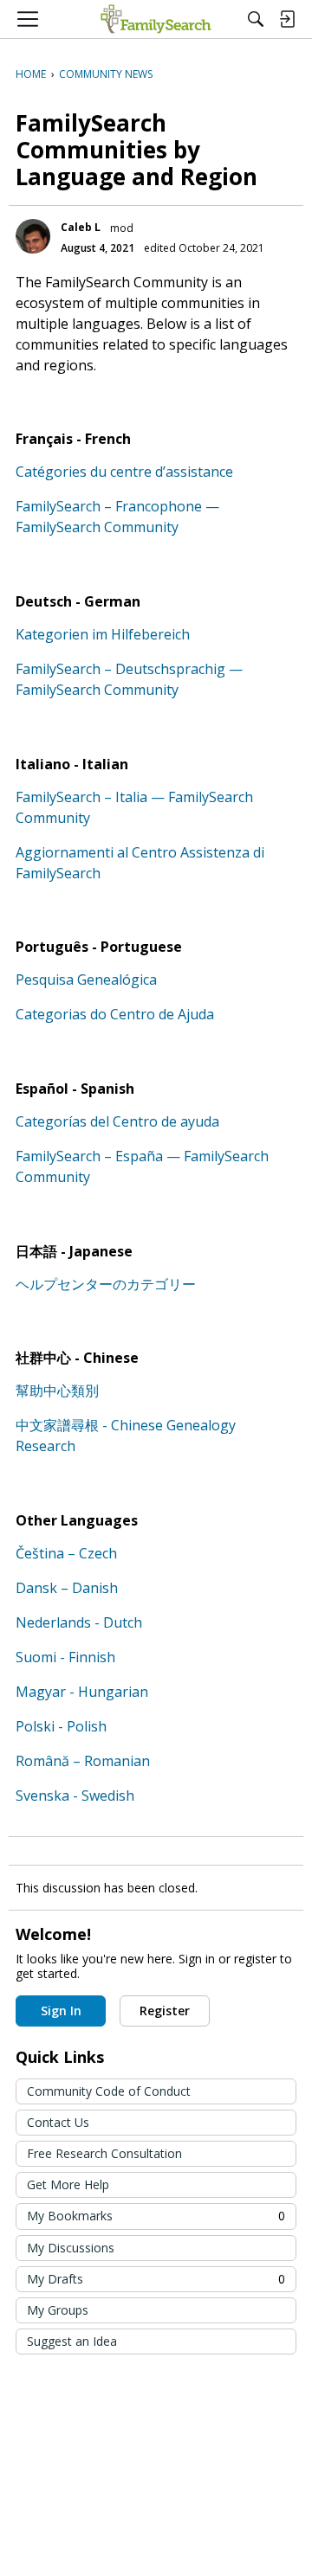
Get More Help (68, 2184)
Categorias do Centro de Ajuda (115, 1014)
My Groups (58, 2310)
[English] (156, 19)
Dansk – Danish (67, 1588)
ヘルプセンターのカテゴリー (106, 1284)
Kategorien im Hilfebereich (103, 634)
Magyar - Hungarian (82, 1692)
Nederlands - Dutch (79, 1622)
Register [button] (165, 2011)
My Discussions (71, 2248)
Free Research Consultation (104, 2153)
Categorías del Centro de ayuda (117, 1121)
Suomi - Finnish (65, 1657)
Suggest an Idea (72, 2341)
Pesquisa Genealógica (86, 980)
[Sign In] (287, 19)
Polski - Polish (61, 1726)
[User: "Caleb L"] (33, 236)
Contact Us (58, 2122)
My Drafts (156, 2279)
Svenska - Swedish (75, 1795)
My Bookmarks (156, 2216)
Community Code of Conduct (109, 2091)
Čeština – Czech (66, 1553)
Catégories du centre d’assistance (124, 472)
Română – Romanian (83, 1761)
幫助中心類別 (57, 1391)
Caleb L (81, 227)
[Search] (256, 19)
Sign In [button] (61, 2011)
